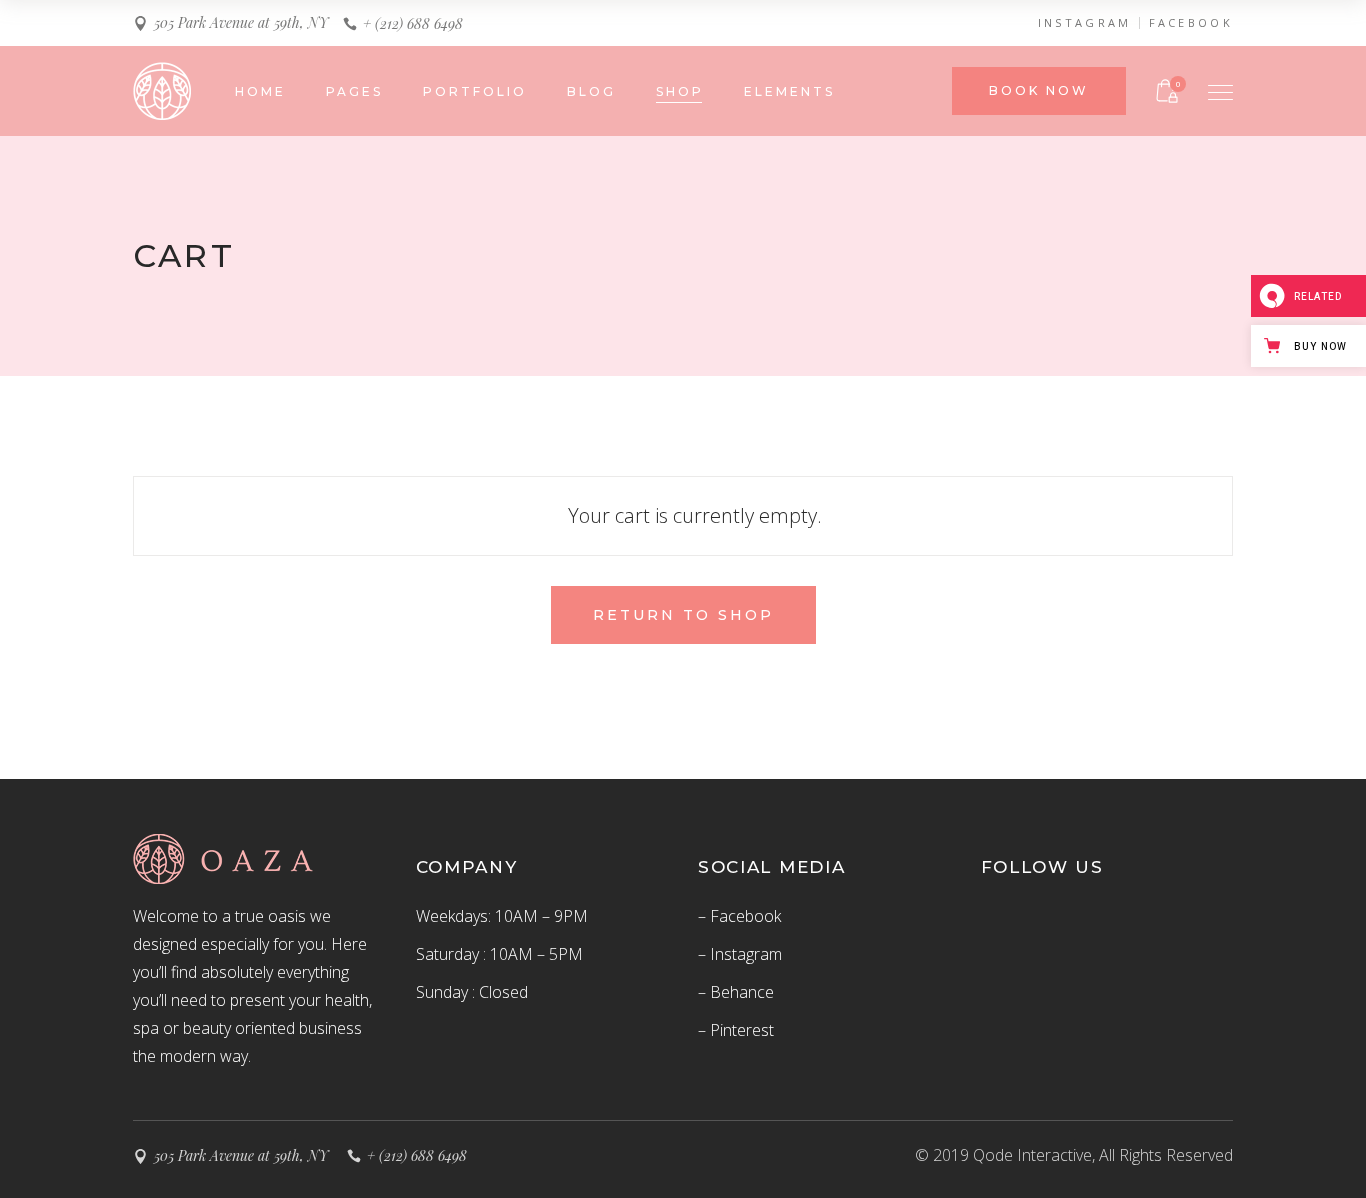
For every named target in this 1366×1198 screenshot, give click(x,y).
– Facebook (739, 916)
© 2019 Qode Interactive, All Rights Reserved (1074, 1155)
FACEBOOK (1191, 23)
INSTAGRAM (1085, 23)
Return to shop (683, 615)
